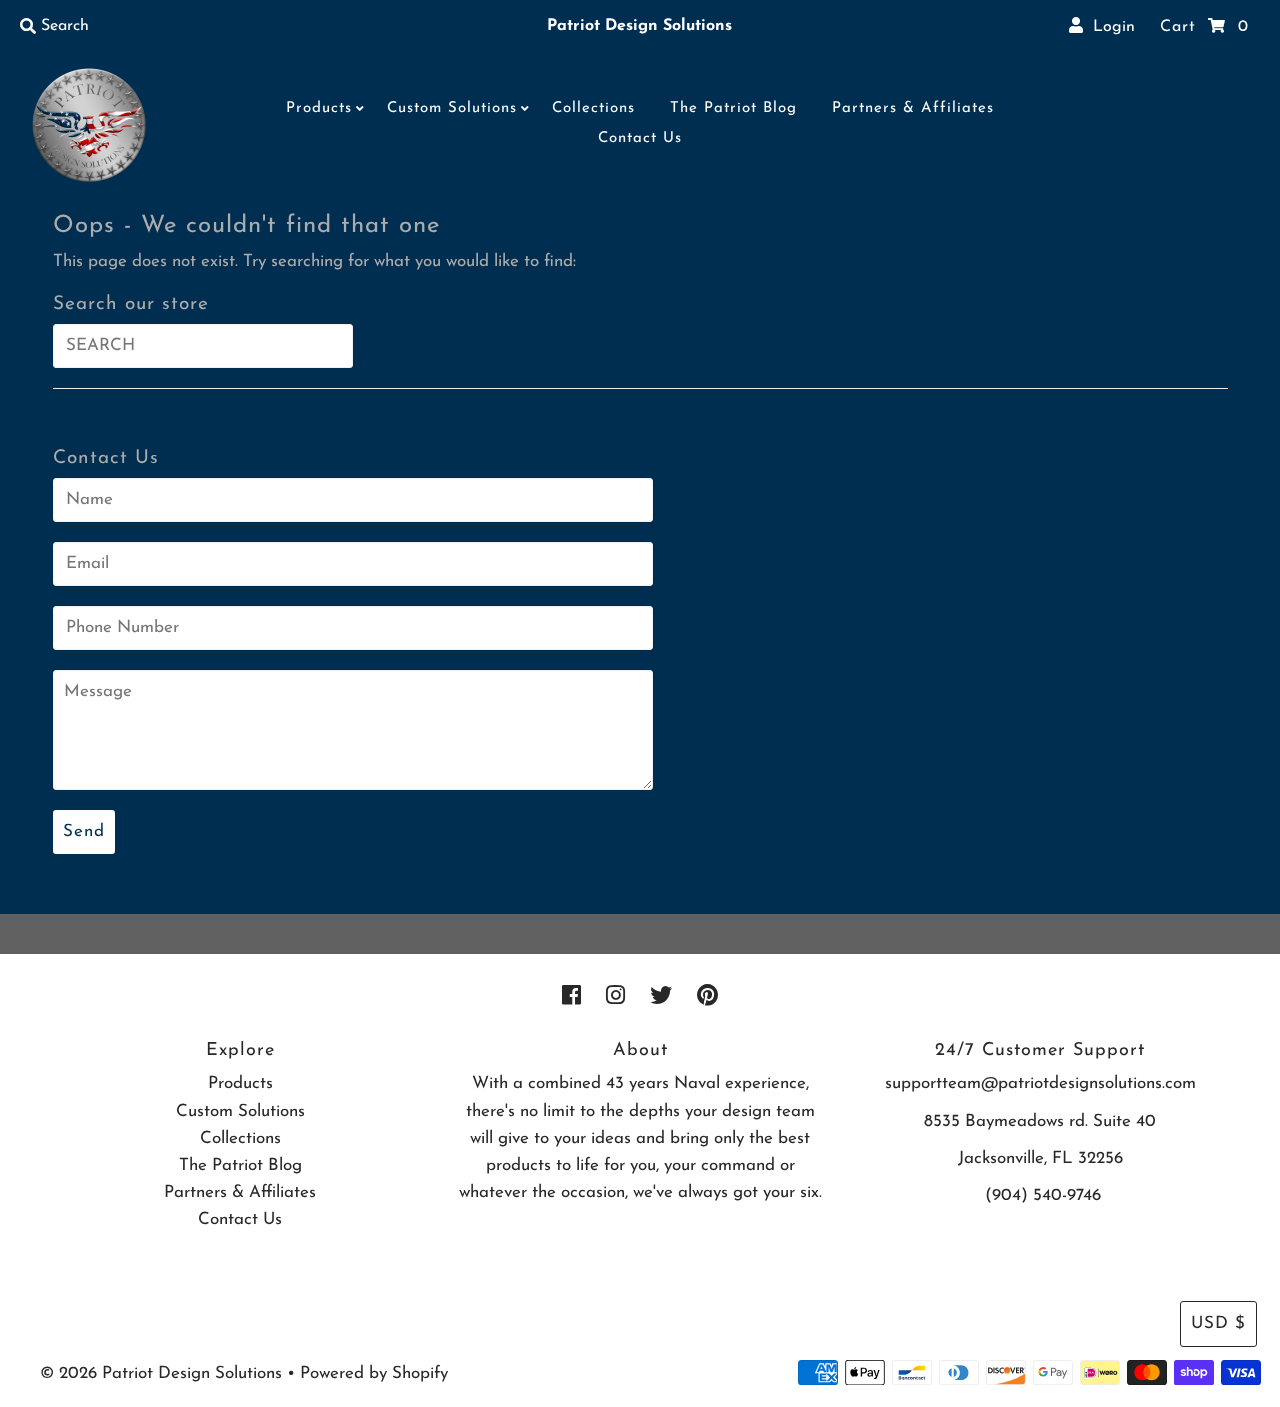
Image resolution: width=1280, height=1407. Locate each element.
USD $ (1218, 1323)
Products (319, 108)
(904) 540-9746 (1043, 1195)
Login (1109, 27)
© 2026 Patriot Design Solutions (161, 1373)
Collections (593, 108)
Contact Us (640, 138)
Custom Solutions (452, 108)
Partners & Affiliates (913, 108)
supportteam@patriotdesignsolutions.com (1040, 1083)
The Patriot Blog (733, 108)
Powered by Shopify (374, 1373)
